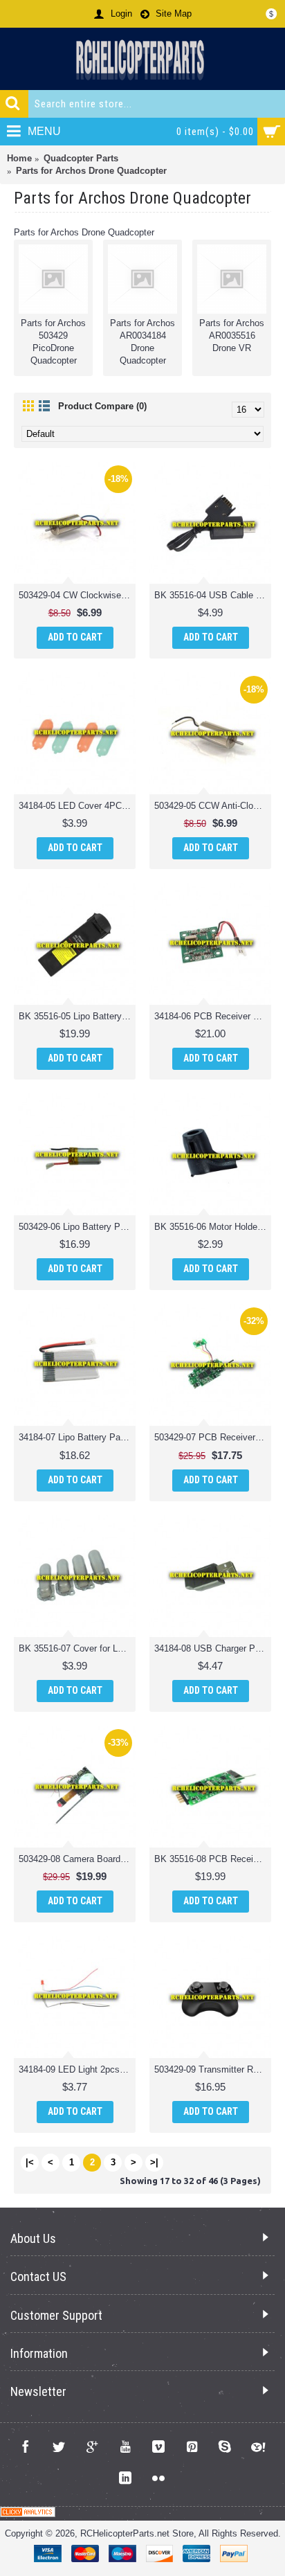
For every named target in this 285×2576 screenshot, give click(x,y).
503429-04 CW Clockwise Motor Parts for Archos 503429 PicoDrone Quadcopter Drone (77, 595)
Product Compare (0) (102, 406)
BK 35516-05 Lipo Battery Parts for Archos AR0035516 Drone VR (77, 1016)
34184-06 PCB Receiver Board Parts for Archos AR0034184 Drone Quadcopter (213, 1016)
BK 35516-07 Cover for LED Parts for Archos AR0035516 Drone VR (77, 1648)
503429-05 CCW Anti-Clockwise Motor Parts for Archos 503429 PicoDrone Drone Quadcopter (213, 806)
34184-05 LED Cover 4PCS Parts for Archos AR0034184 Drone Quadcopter (77, 806)
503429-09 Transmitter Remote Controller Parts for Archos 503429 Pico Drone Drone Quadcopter (213, 2069)
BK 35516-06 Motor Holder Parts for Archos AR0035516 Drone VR (213, 1227)
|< (30, 2162)
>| (154, 2162)
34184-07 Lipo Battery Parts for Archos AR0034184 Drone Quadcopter (77, 1437)
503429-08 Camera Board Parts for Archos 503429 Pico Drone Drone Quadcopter (77, 1859)
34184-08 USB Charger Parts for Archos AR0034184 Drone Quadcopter (213, 1648)
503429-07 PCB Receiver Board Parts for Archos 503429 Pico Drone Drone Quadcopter (213, 1437)
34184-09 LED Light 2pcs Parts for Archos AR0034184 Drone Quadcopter (77, 2069)
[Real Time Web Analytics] (28, 2514)
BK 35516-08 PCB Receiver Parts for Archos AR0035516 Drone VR (213, 1859)
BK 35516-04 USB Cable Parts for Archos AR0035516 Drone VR (213, 595)
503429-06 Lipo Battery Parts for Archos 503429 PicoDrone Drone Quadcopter (77, 1227)
